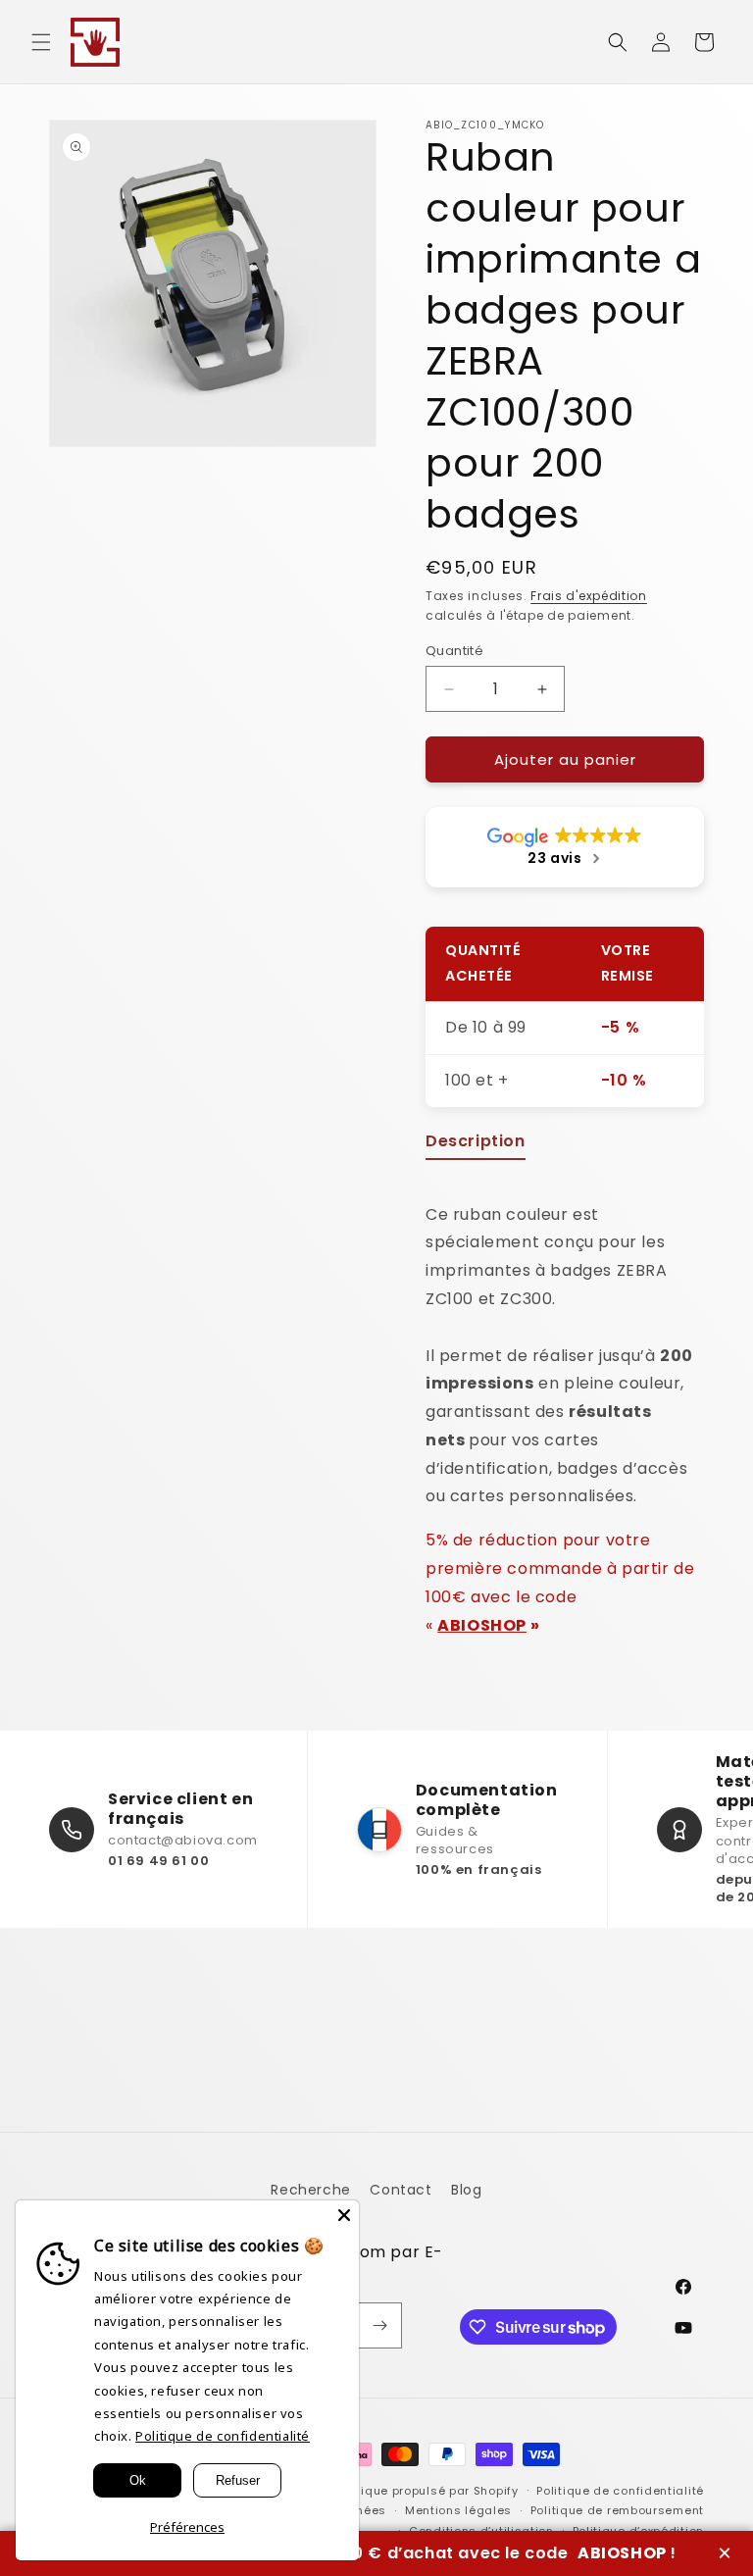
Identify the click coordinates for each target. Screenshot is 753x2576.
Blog (466, 2190)
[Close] (344, 2215)
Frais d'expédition (589, 596)
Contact (401, 2190)
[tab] (476, 1146)
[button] (41, 42)
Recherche (310, 2190)
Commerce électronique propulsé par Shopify (378, 2491)
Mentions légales (458, 2510)
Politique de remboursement (617, 2510)
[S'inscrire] (379, 2325)
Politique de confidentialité (620, 2491)
